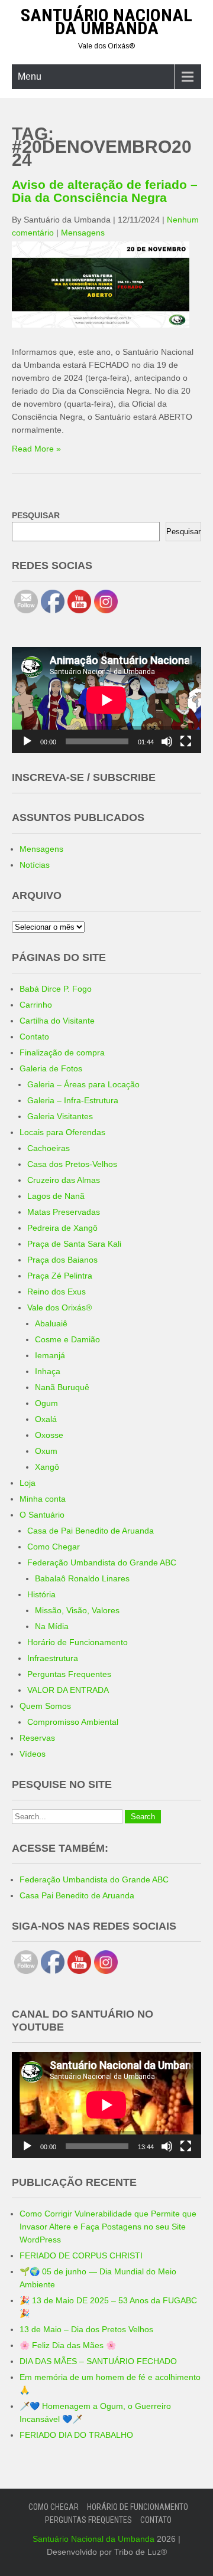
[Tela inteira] (186, 741)
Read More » (36, 449)
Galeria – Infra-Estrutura (73, 1100)
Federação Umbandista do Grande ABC (102, 1562)
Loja (28, 1483)
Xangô (47, 1467)
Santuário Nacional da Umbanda (106, 22)
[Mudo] (167, 741)
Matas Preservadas (64, 1212)
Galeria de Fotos (51, 1068)
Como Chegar (54, 1547)
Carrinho (36, 1005)
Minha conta (43, 1499)
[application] (106, 700)
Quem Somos (45, 1706)
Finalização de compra (62, 1052)
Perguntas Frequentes (69, 1674)
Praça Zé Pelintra (60, 1276)
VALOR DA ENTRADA (68, 1690)
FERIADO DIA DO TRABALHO (76, 2435)
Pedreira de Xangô (62, 1228)
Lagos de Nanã (56, 1196)
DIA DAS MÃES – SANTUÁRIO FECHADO (98, 2361)
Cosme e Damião (67, 1339)
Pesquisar (183, 532)
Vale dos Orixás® (59, 1307)
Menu (30, 76)
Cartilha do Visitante (57, 1021)
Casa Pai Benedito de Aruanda (77, 1895)
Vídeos (33, 1754)
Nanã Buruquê (62, 1387)
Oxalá (46, 1419)
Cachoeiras (49, 1148)
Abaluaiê (51, 1323)
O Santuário (42, 1515)
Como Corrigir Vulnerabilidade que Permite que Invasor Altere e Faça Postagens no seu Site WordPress (108, 2227)
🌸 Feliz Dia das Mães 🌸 (68, 2345)
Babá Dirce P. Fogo (56, 989)
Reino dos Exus (57, 1292)
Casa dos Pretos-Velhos (72, 1164)
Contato (34, 1037)
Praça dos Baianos (62, 1260)
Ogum (46, 1403)
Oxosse (49, 1435)
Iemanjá (50, 1355)
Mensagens (83, 233)
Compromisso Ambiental (73, 1722)
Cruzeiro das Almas (64, 1180)
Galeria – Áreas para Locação (83, 1084)
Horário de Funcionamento (78, 1642)
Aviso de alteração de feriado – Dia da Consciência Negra (105, 191)
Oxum (46, 1451)
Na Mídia (52, 1626)
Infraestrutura (53, 1658)
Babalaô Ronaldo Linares (82, 1578)
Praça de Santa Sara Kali (74, 1244)
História (41, 1594)
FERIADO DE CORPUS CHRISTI (81, 2255)
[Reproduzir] (27, 741)
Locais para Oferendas (62, 1132)
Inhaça (48, 1371)
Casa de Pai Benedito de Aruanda (91, 1531)
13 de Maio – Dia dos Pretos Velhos (86, 2329)
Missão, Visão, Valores (77, 1610)
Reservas (37, 1738)
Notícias (35, 865)
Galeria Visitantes (60, 1116)
